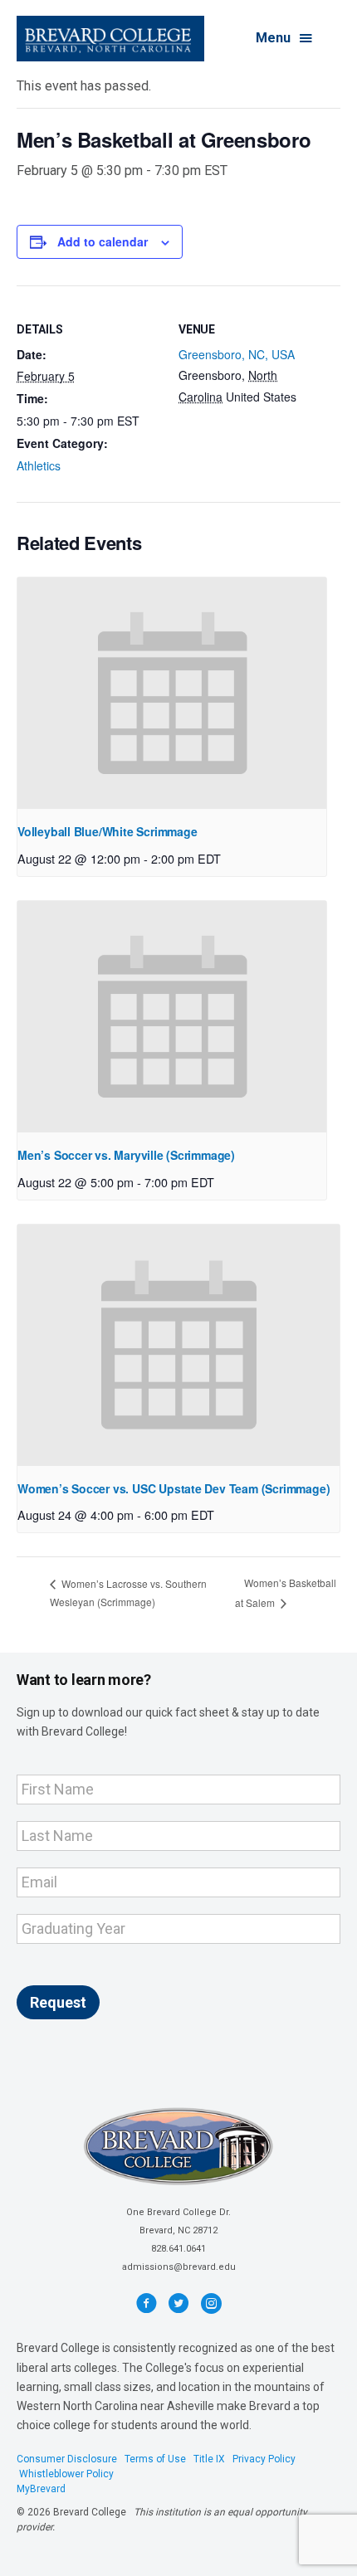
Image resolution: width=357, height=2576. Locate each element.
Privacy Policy (264, 2459)
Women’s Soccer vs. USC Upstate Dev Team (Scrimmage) (174, 1488)
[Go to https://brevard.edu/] (110, 39)
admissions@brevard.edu (179, 2267)
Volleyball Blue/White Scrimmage (108, 831)
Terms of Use (155, 2459)
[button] (285, 39)
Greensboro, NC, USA (237, 354)
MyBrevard (41, 2489)
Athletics (39, 465)
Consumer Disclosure (67, 2459)
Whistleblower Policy (66, 2474)
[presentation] (172, 693)
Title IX (209, 2459)
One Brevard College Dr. (178, 2212)
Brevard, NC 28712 (178, 2230)
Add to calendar (103, 242)
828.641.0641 (178, 2249)
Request (58, 2002)
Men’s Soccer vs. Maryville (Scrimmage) (126, 1155)
